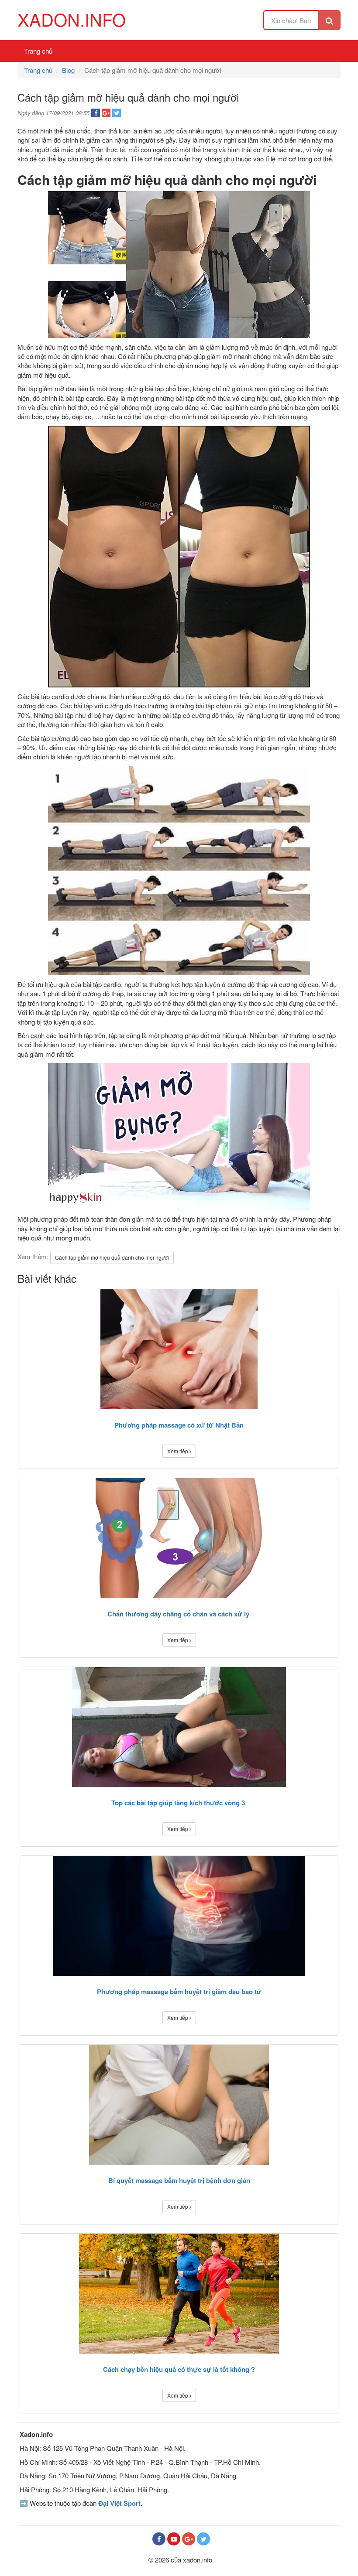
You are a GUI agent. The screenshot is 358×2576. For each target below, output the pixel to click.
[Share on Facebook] (96, 113)
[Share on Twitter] (117, 113)
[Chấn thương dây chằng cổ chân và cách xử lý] (179, 1538)
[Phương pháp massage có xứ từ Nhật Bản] (179, 1349)
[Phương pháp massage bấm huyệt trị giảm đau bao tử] (179, 1916)
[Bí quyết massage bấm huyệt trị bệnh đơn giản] (179, 2105)
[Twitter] (203, 2539)
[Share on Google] (106, 113)
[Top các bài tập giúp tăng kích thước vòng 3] (179, 1727)
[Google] (189, 2539)
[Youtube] (174, 2539)
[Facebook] (159, 2539)
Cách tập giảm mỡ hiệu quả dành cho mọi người (112, 1257)
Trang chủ (38, 51)
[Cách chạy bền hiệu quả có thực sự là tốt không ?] (179, 2294)
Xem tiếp (178, 1451)
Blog (68, 70)
